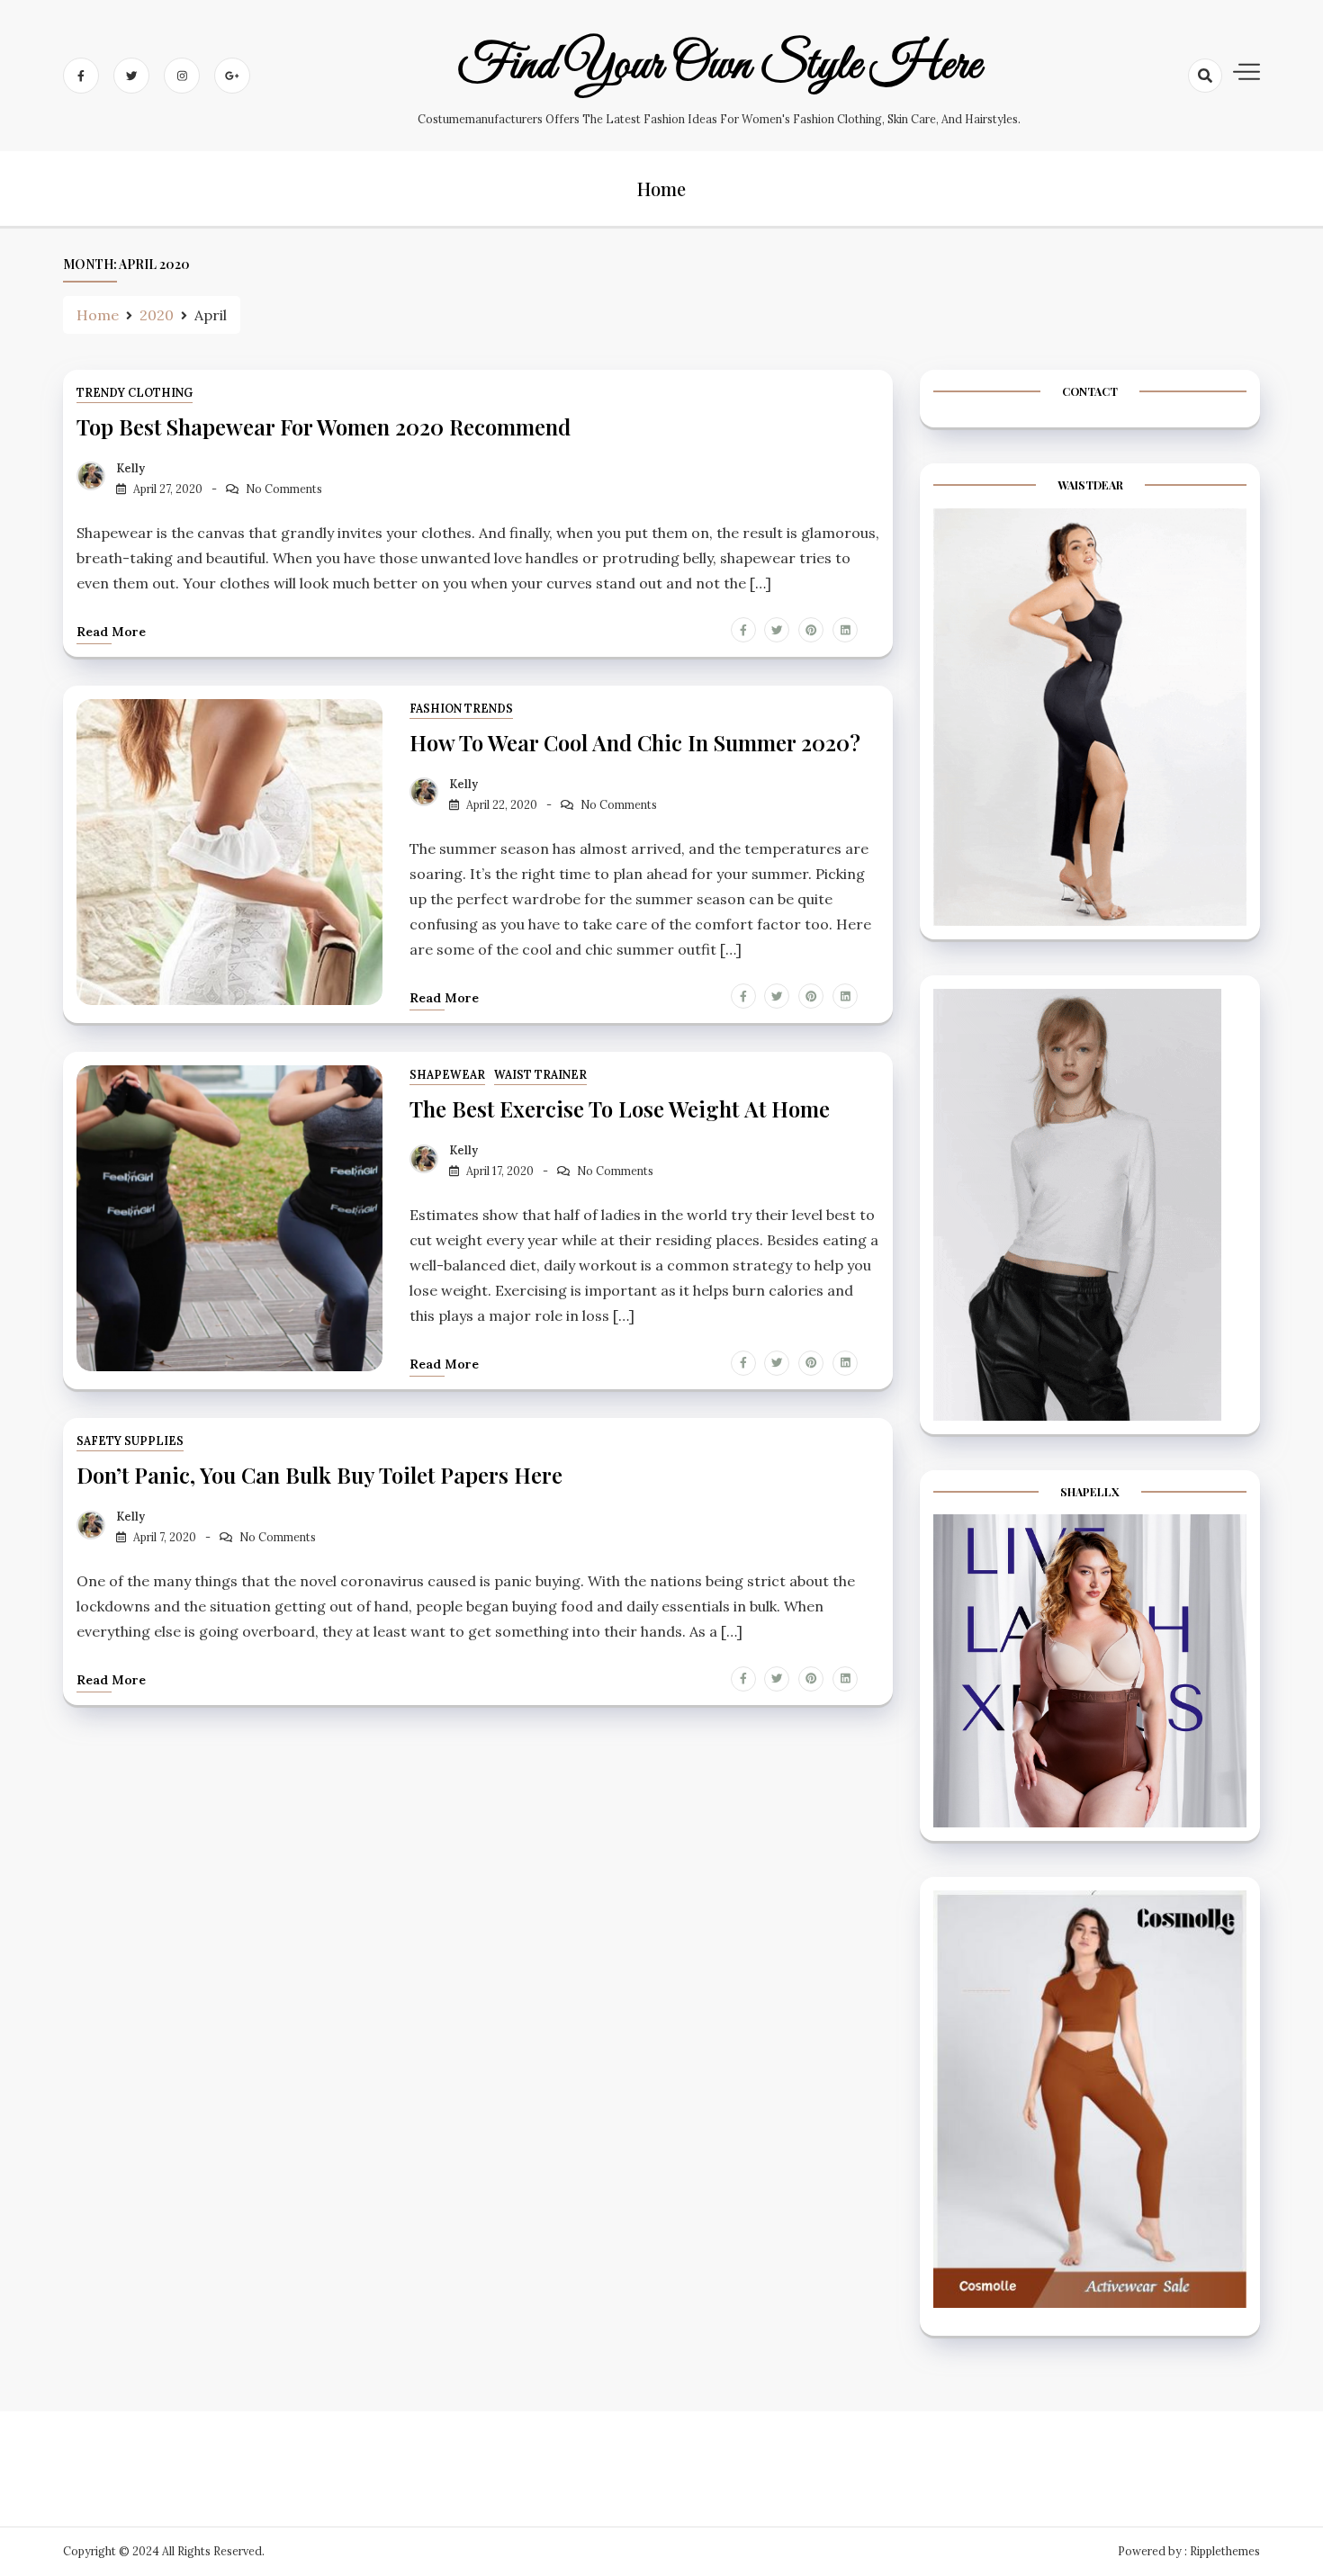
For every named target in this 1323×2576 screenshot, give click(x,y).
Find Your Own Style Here (720, 66)
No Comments (284, 489)
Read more (111, 632)
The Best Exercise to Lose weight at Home (620, 1108)
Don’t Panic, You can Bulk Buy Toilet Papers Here (319, 1475)
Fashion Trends (461, 709)
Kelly (130, 468)
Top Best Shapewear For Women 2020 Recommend (324, 426)
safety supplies (130, 1441)
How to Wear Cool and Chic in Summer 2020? (635, 742)
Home (661, 188)
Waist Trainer (540, 1075)
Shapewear (447, 1075)
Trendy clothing (135, 393)
